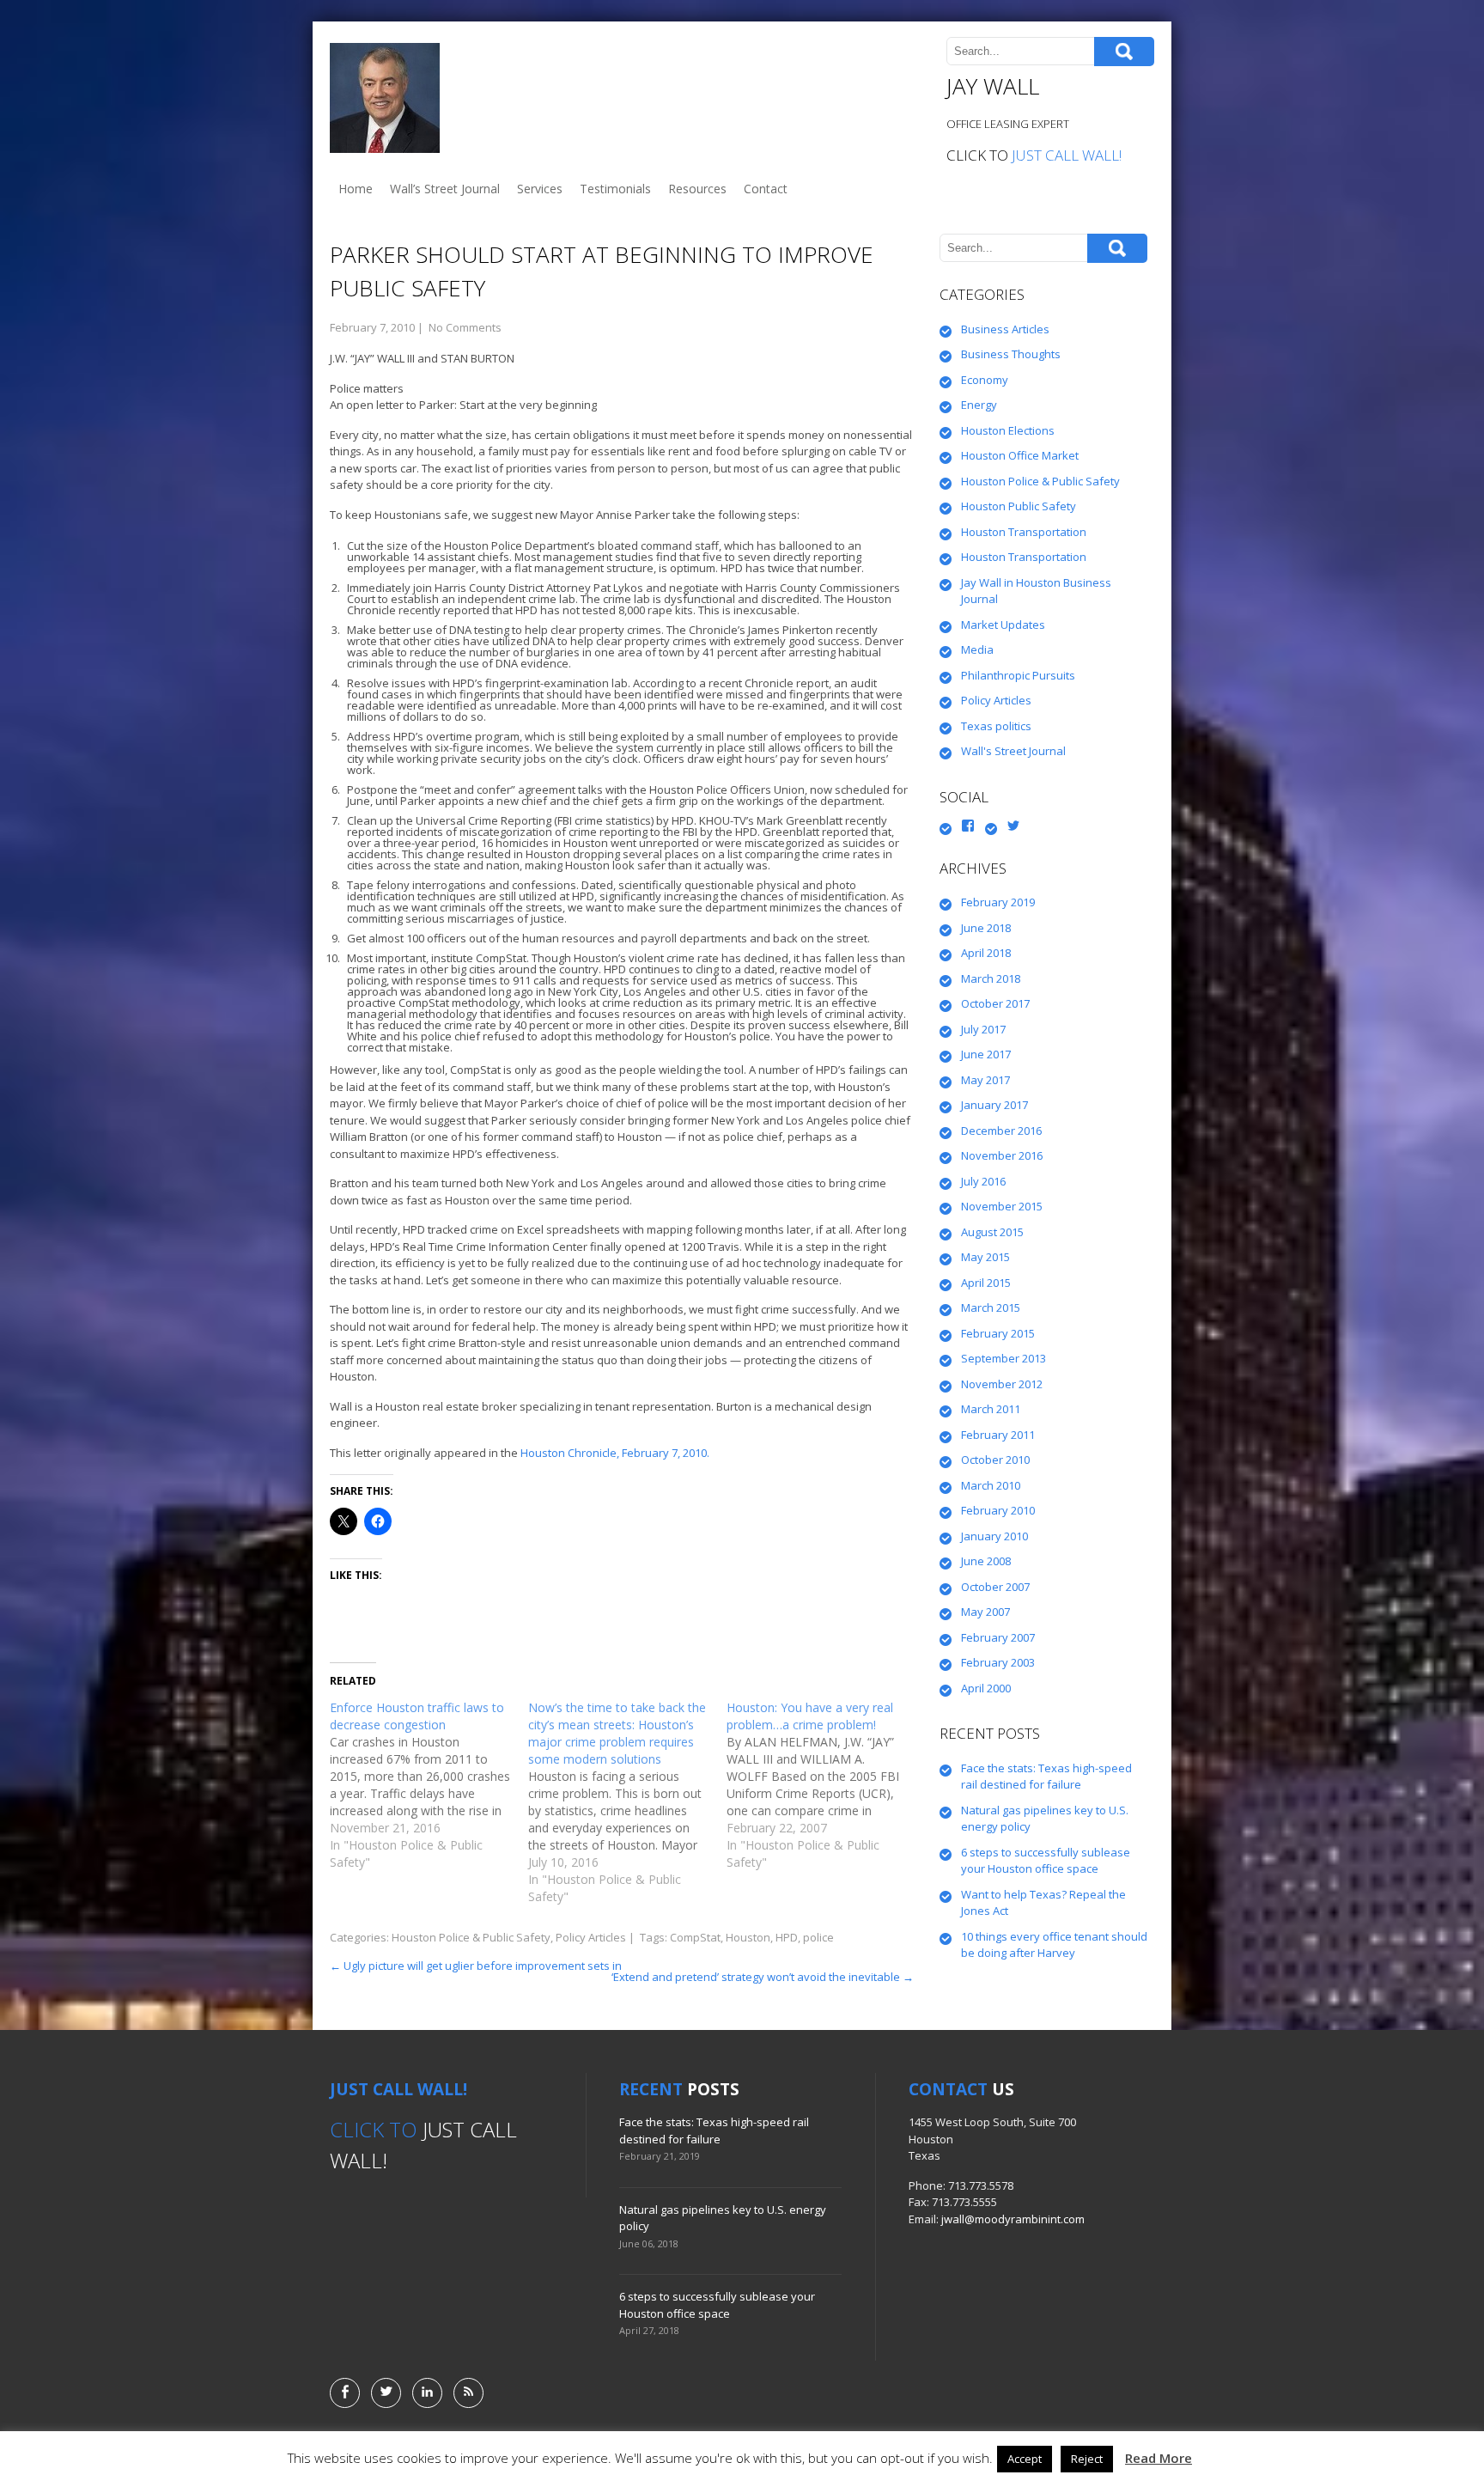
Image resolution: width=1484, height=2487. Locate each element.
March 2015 (991, 1308)
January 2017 (994, 1105)
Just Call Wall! (1067, 155)
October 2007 (995, 1587)
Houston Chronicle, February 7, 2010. (615, 1453)
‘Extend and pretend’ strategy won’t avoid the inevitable (763, 1977)
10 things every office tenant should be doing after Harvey (1054, 1945)
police (818, 1937)
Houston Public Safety (1019, 506)
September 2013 (1004, 1358)
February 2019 (998, 902)
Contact (766, 189)
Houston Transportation (1024, 532)
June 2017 (986, 1054)
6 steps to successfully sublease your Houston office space (1046, 1861)
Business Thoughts (1011, 354)
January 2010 (994, 1536)
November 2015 (1002, 1206)
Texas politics (996, 726)
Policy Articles (591, 1937)
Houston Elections (1008, 430)
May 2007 (985, 1612)
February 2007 (998, 1637)
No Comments (465, 327)
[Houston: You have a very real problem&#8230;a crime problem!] (826, 1785)
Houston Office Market (1020, 455)
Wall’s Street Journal (445, 189)
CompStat (695, 1937)
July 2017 (983, 1029)
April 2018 (986, 953)
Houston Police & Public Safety (471, 1937)
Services (540, 189)
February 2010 (998, 1510)
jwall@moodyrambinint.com (1013, 2219)
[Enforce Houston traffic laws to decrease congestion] (429, 1785)
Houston (748, 1937)
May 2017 (985, 1080)
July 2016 (983, 1181)
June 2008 (986, 1561)
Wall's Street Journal (1013, 751)
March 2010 (991, 1485)
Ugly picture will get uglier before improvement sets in (476, 1966)
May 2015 (985, 1257)
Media (977, 649)
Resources (697, 189)
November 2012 (1002, 1384)
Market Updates (1003, 625)
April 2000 (986, 1688)
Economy (985, 380)
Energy (979, 405)
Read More (1159, 2458)
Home (356, 189)
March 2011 (991, 1409)
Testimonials (615, 189)
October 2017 (995, 1003)
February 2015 (998, 1333)
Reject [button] (1087, 2459)
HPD (787, 1937)
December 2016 (1001, 1131)
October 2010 (995, 1460)
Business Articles (1005, 329)
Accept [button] (1025, 2459)
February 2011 (998, 1435)
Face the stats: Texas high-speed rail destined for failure (1046, 1777)
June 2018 (986, 928)
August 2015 (992, 1232)
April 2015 (986, 1283)
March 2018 (991, 978)
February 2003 (998, 1662)
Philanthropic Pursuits (1018, 675)
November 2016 (1002, 1155)
